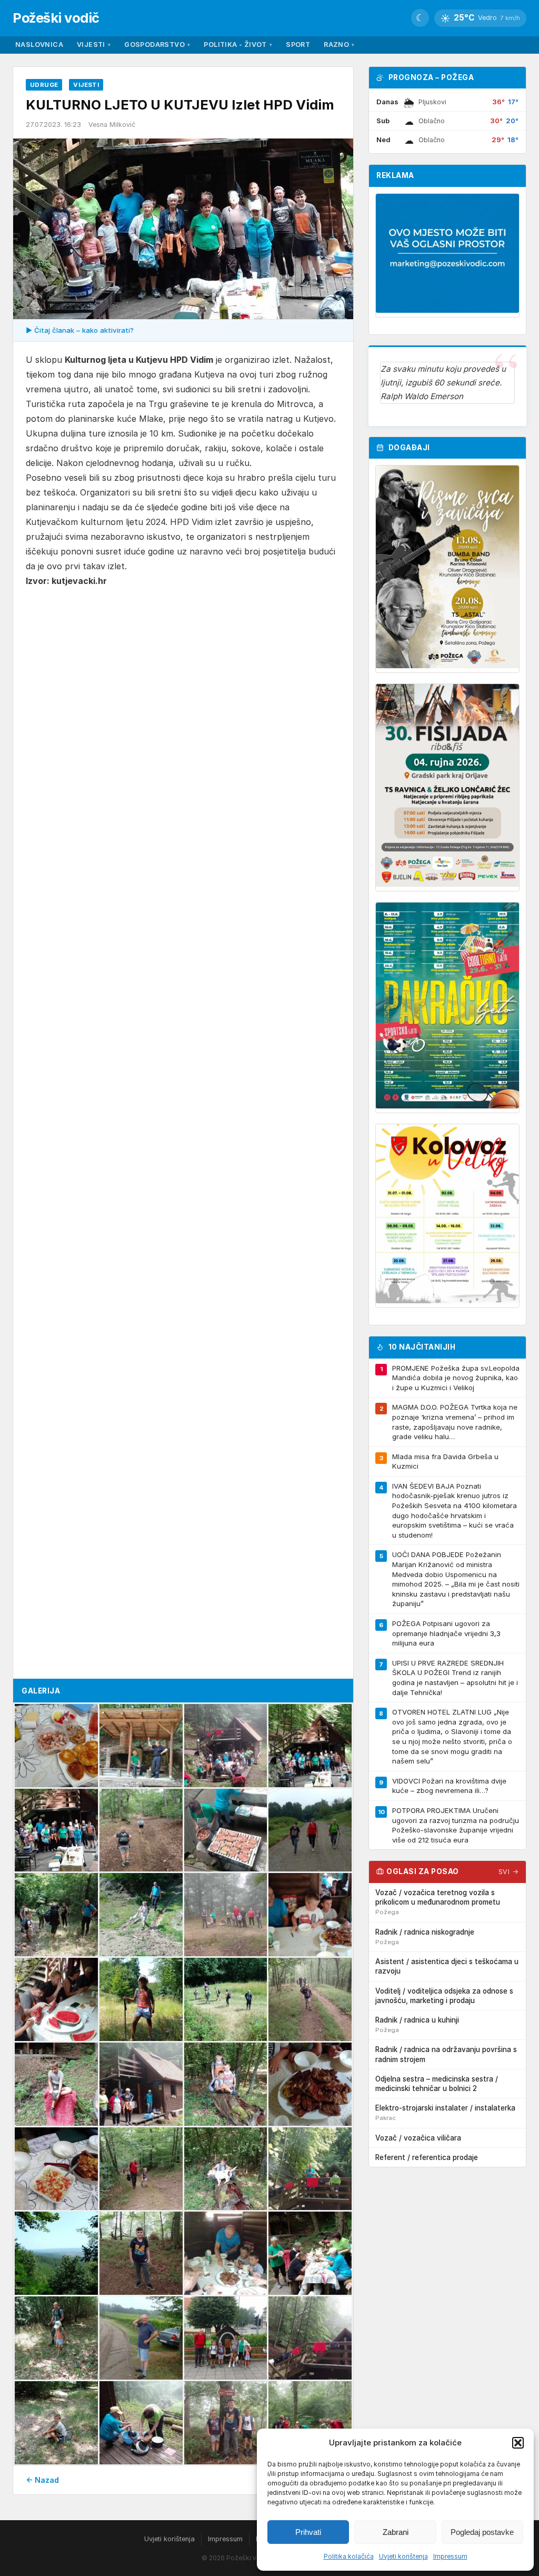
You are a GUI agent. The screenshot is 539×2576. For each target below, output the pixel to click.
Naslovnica (39, 44)
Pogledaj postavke (482, 2532)
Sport (298, 44)
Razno (339, 44)
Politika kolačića (349, 2556)
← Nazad (42, 2480)
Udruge (44, 85)
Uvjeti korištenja (403, 2556)
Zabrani (396, 2532)
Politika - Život (238, 44)
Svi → (509, 1872)
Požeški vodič (56, 18)
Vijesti (94, 44)
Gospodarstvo (157, 44)
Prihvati (308, 2532)
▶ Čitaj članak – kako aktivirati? (80, 330)
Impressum (450, 2556)
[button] (518, 2443)
